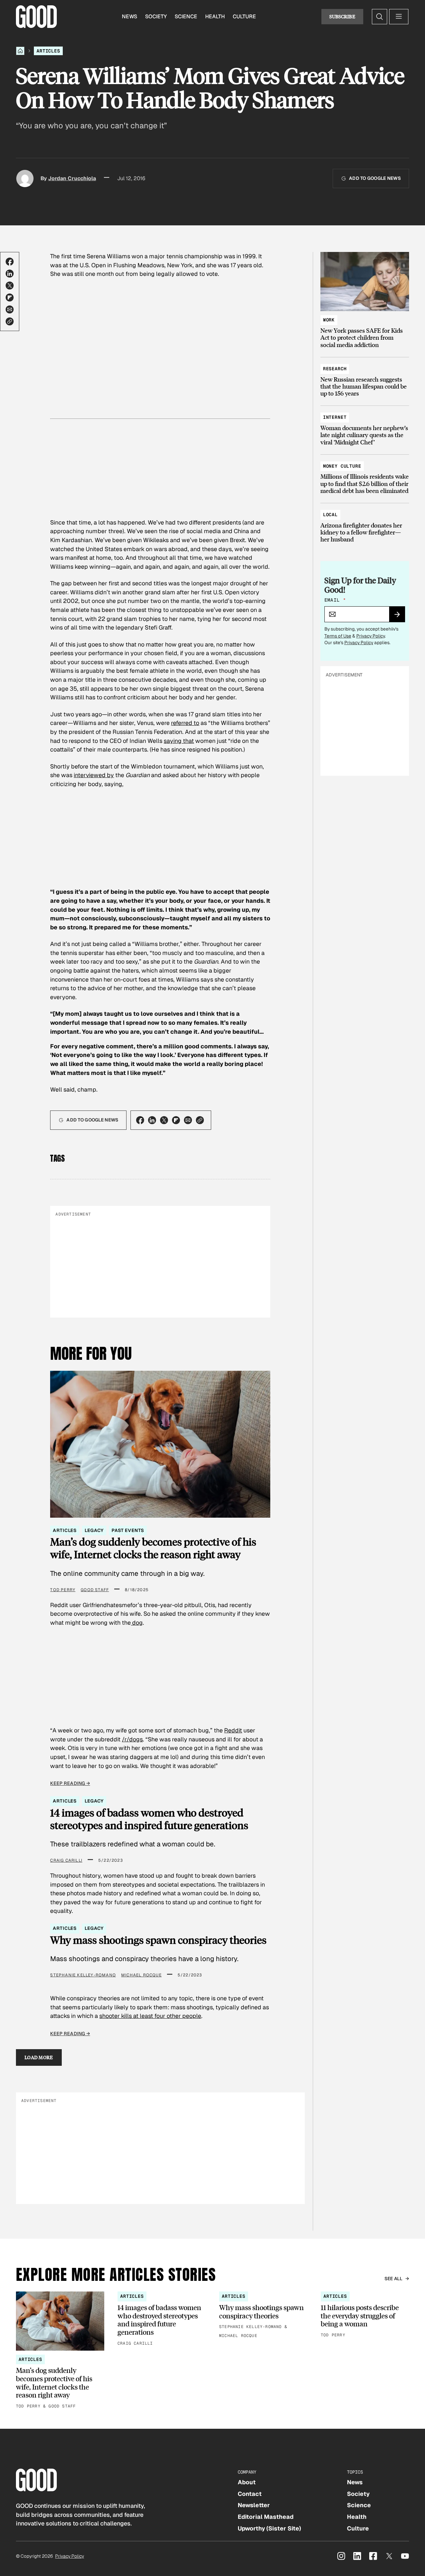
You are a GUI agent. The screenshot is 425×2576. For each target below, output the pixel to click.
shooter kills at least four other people (150, 2016)
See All (394, 2279)
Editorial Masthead (266, 2517)
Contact (250, 2494)
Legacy (94, 1530)
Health (215, 16)
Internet (335, 417)
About (247, 2482)
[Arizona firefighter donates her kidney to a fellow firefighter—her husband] (365, 524)
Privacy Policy (371, 636)
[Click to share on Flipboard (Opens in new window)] (10, 297)
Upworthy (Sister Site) (269, 2528)
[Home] (20, 51)
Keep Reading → (70, 1783)
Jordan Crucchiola (72, 178)
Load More (39, 2057)
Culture (244, 16)
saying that (179, 741)
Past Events (128, 1530)
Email (335, 600)
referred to (185, 723)
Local (330, 515)
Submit (400, 617)
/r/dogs (132, 1739)
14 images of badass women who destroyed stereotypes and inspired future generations (149, 1819)
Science (186, 16)
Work (329, 320)
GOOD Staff (95, 1590)
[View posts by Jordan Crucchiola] (25, 178)
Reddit (233, 1730)
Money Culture (342, 466)
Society (156, 16)
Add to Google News (375, 178)
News (129, 16)
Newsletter (254, 2505)
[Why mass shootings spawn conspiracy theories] (263, 2315)
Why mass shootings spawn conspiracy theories (158, 1940)
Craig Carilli (66, 1860)
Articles (48, 51)
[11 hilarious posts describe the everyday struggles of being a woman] (365, 2315)
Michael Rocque (141, 1975)
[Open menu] (399, 17)
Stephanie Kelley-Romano (83, 1975)
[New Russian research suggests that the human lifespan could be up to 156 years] (365, 378)
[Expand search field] (380, 17)
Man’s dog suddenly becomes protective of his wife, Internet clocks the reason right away (153, 1548)
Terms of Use (338, 636)
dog (137, 1623)
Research (335, 369)
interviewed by (94, 775)
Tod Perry (63, 1590)
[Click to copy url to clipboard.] (10, 321)
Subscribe (342, 16)
